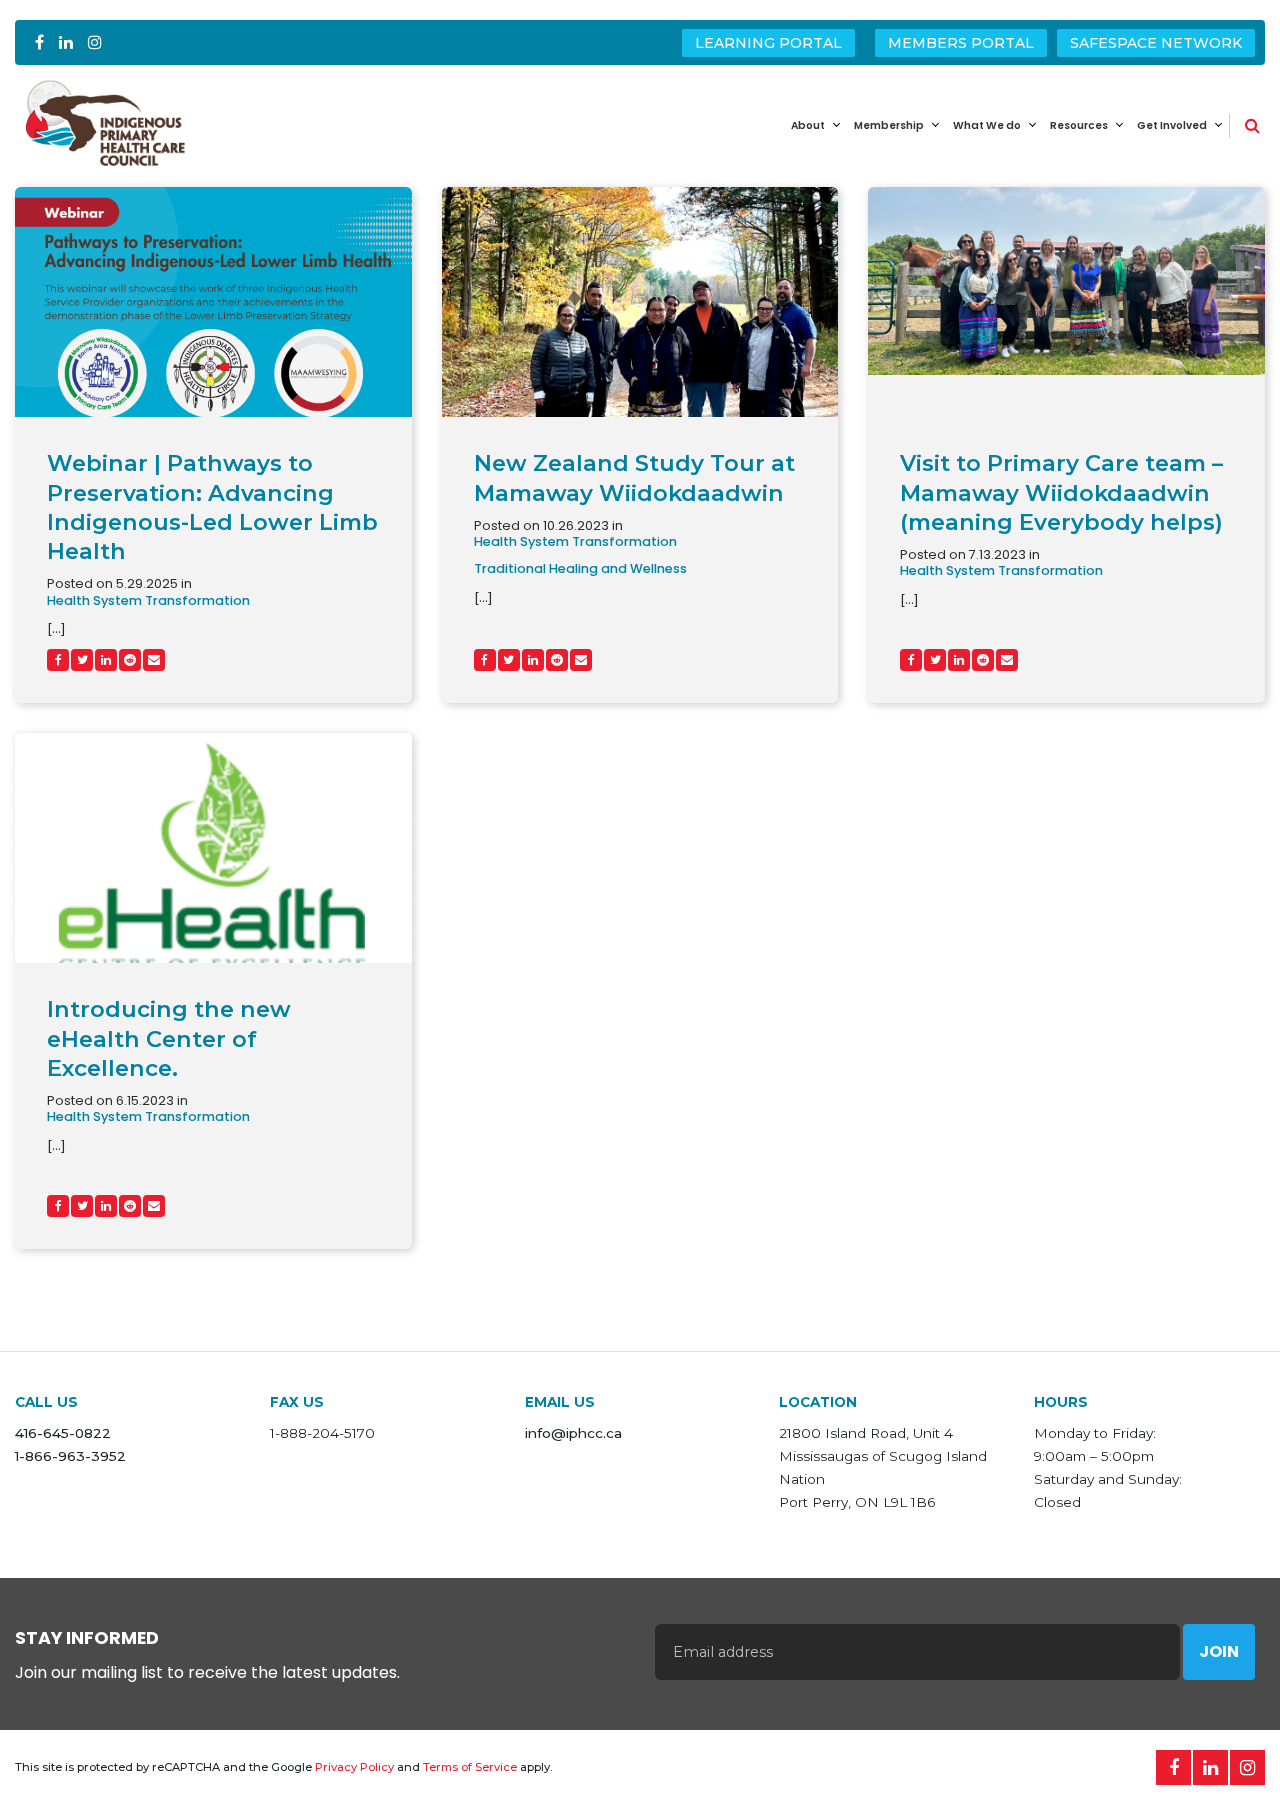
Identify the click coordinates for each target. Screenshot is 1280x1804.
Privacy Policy (354, 1767)
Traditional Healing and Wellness (580, 569)
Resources (1079, 125)
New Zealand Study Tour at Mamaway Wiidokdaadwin (634, 477)
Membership (889, 125)
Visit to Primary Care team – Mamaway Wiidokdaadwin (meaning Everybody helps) (1061, 492)
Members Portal (961, 43)
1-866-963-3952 (70, 1456)
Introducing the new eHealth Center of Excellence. (169, 1038)
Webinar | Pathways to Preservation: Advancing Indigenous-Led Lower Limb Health (212, 506)
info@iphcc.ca (573, 1433)
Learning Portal (768, 43)
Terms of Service (470, 1767)
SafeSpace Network (1156, 43)
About (808, 125)
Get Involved (1172, 125)
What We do (987, 125)
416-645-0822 (63, 1433)
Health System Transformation (148, 601)
